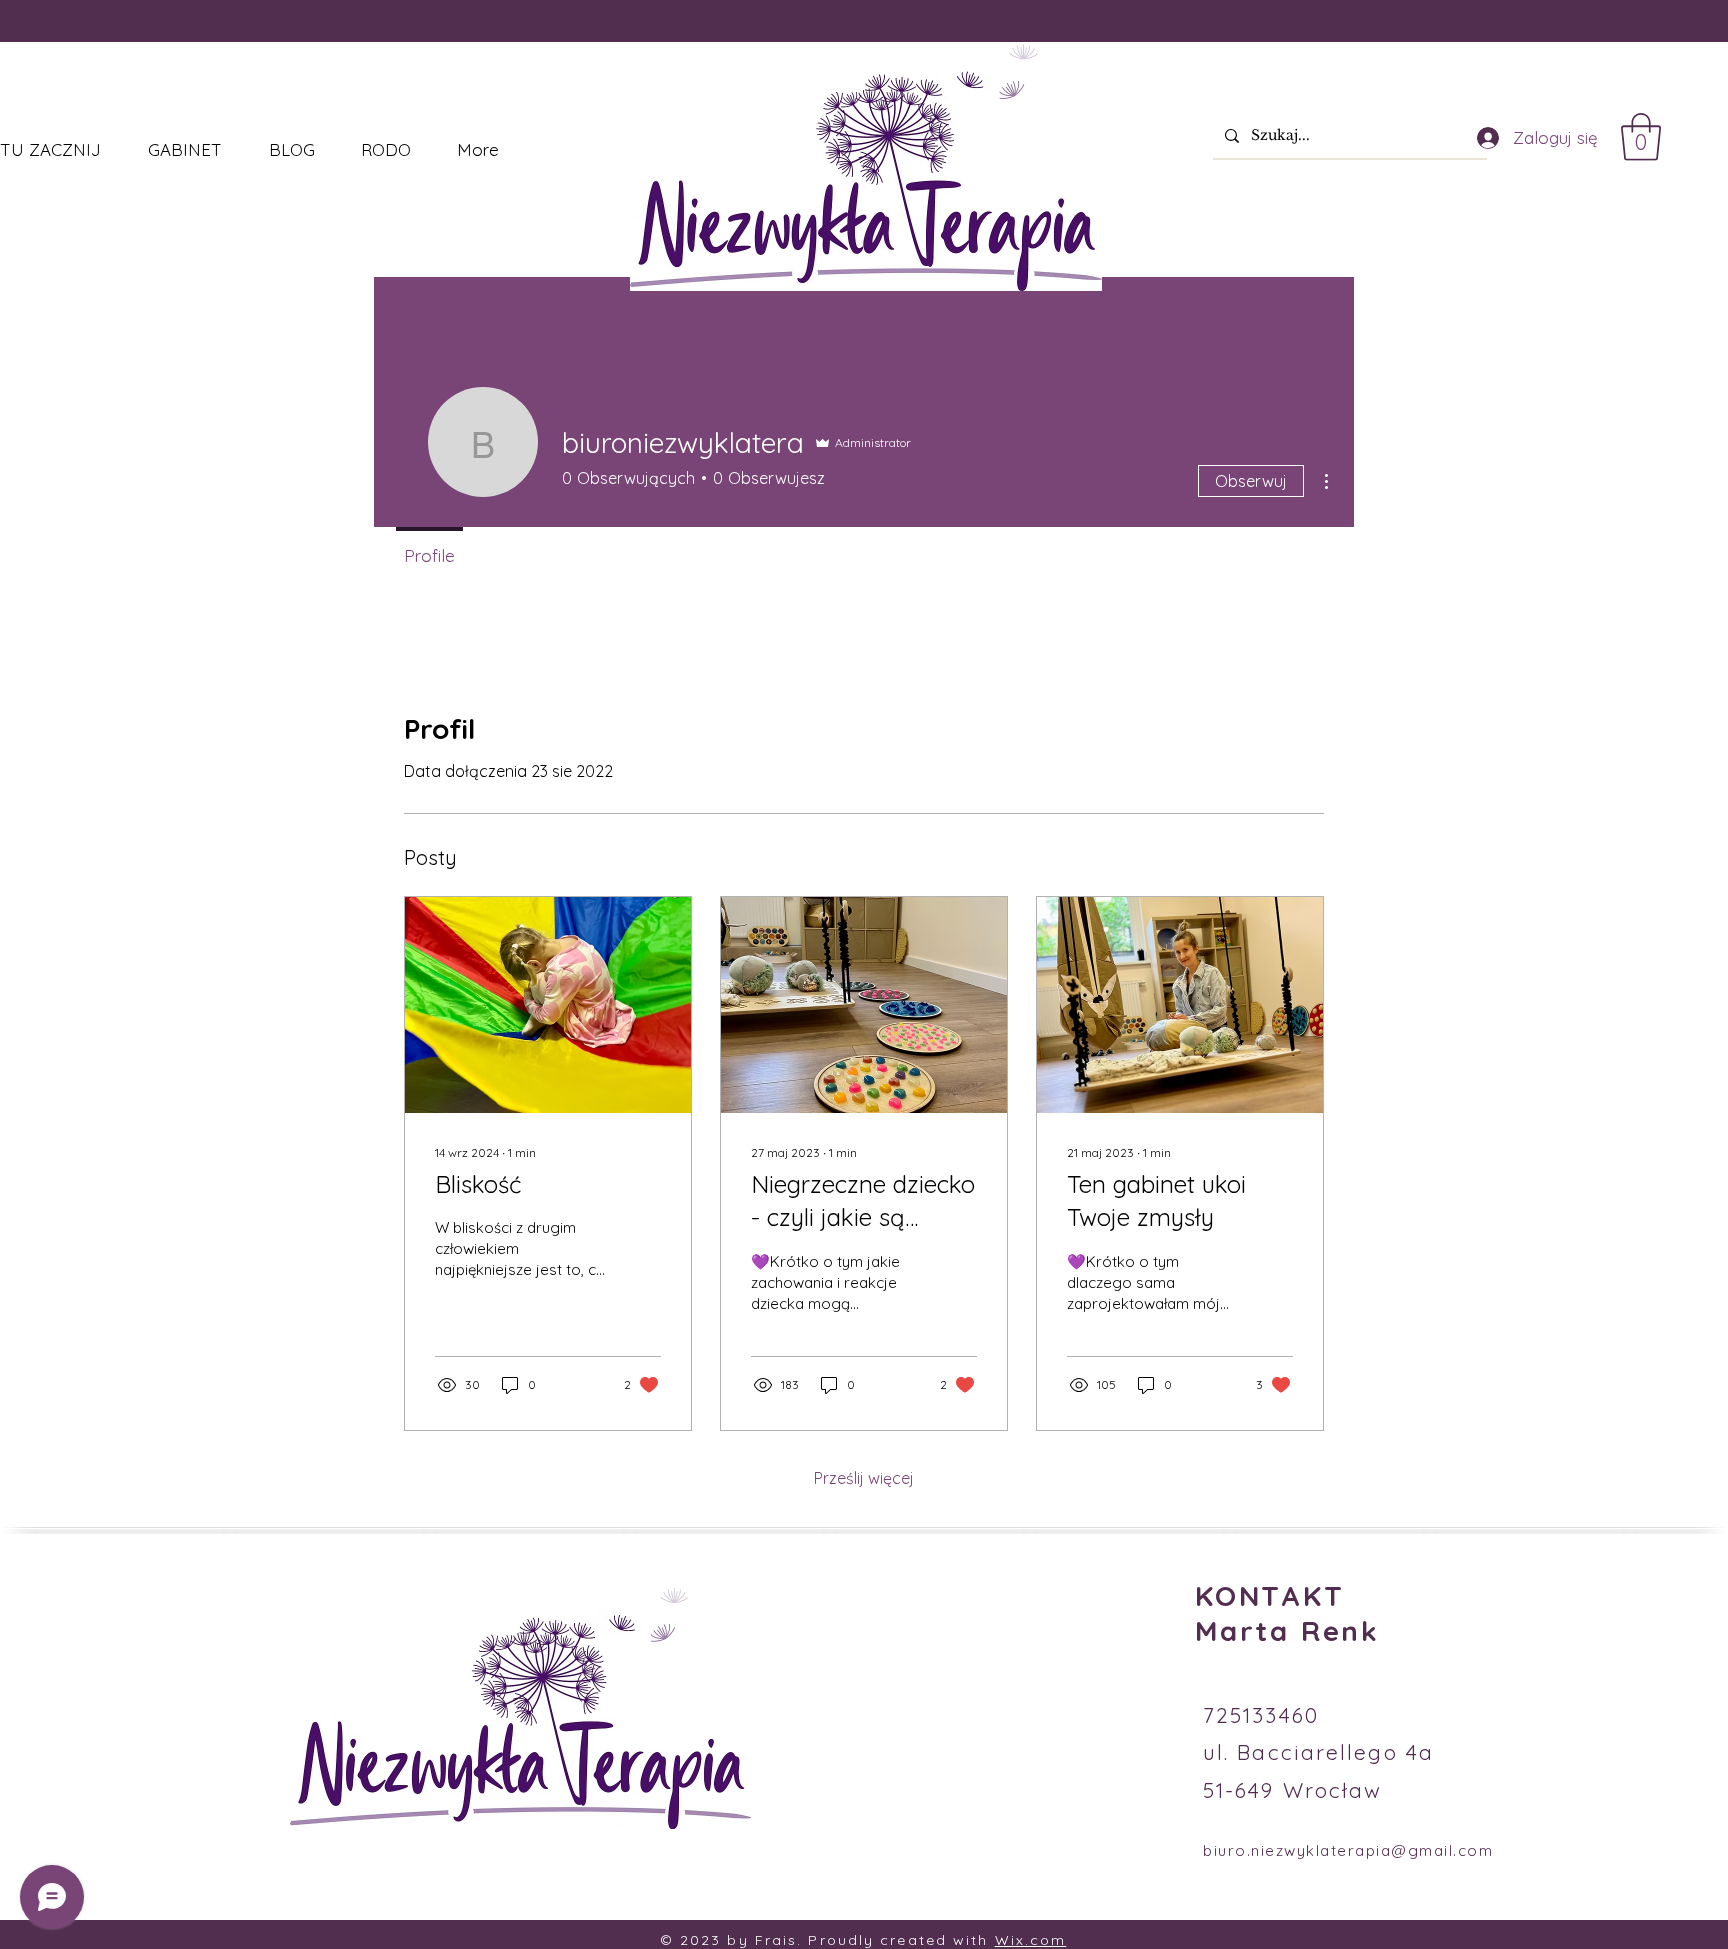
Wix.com (1031, 1940)
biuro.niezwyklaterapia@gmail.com (1348, 1850)
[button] (1641, 137)
